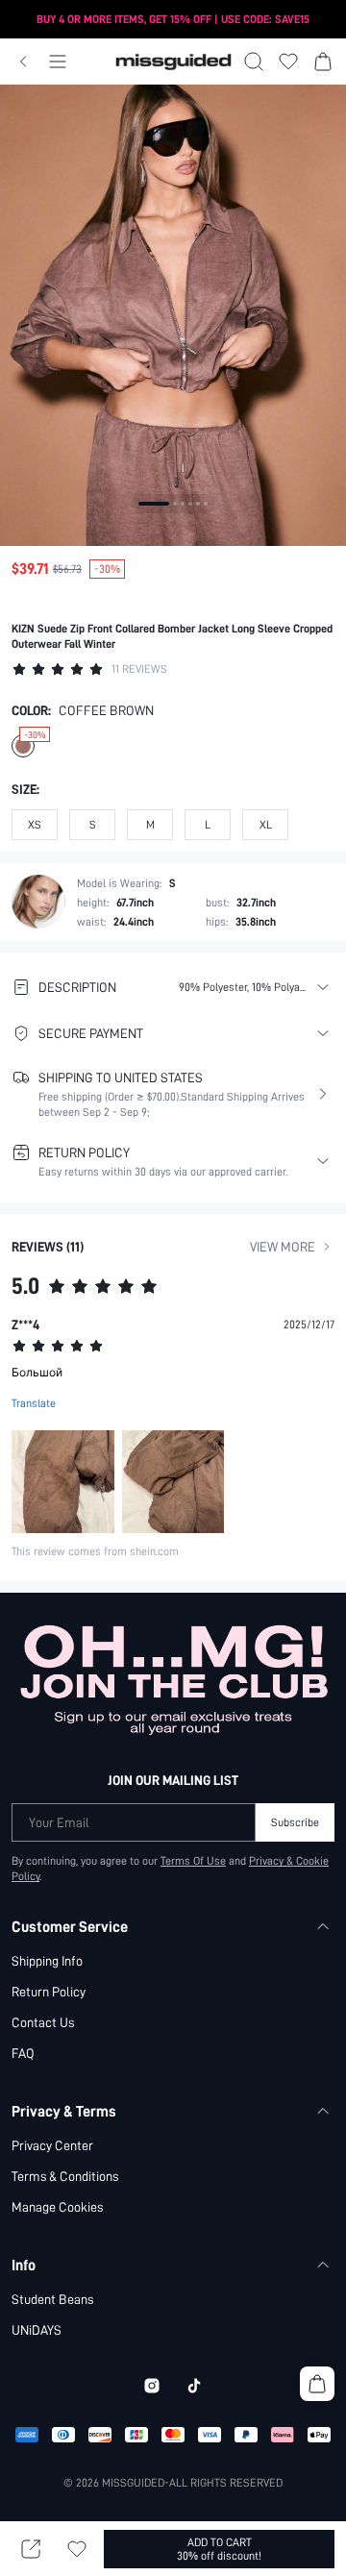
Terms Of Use (193, 1861)
